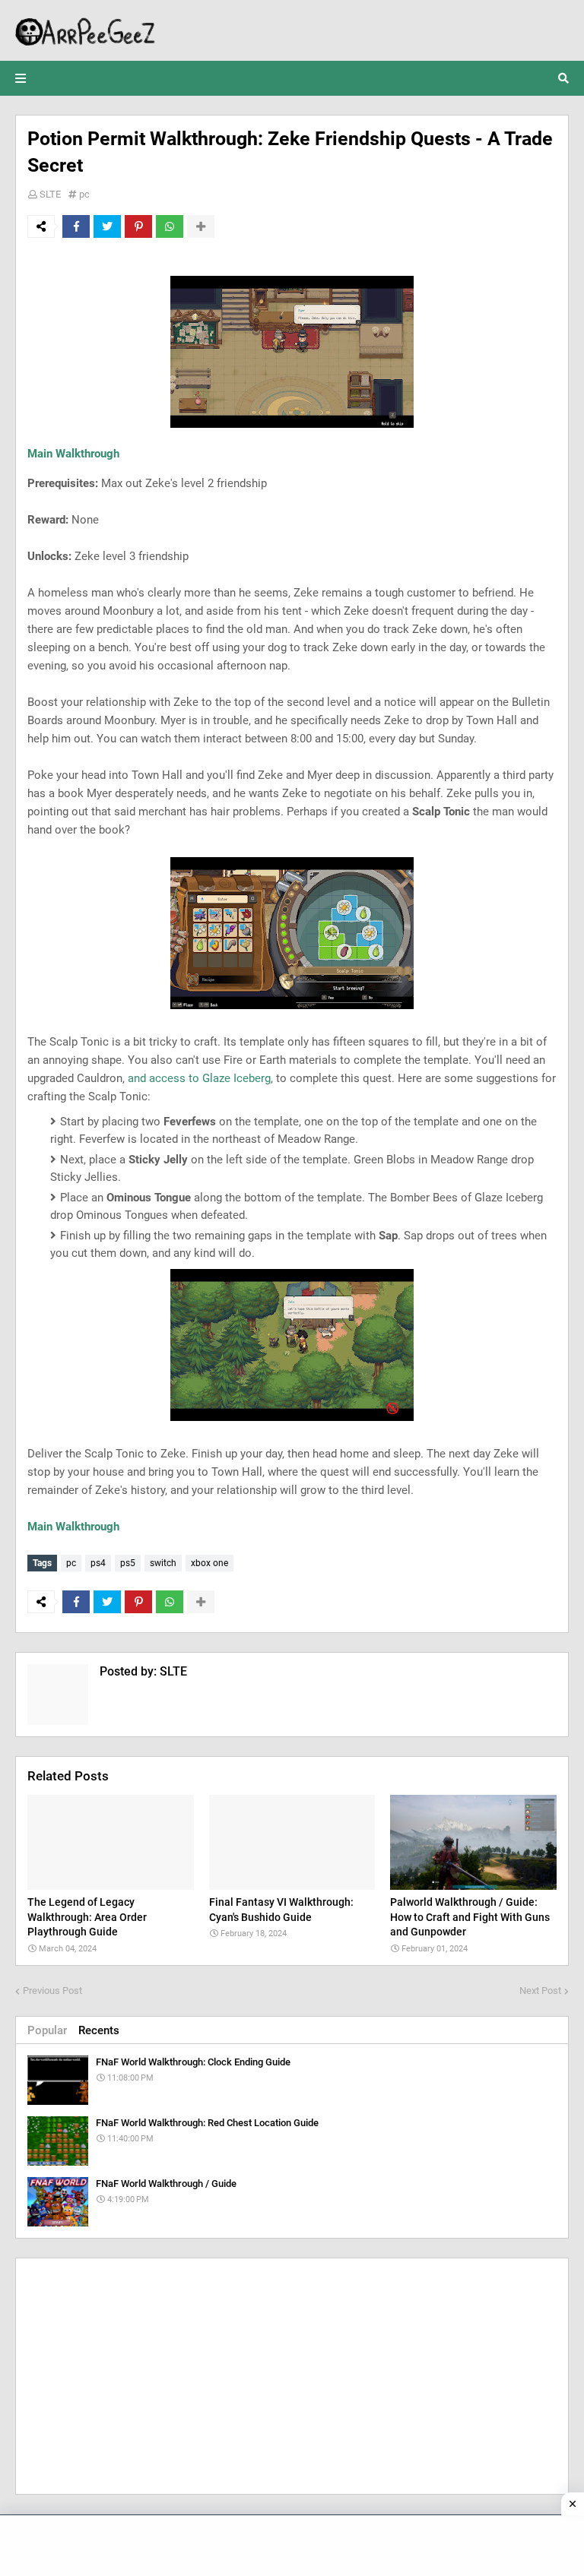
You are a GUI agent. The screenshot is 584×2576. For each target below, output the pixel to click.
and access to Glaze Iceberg (199, 1078)
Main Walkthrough (73, 454)
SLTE (50, 194)
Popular (47, 2030)
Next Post (540, 1991)
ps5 (128, 1563)
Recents (99, 2030)
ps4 (98, 1563)
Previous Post (52, 1991)
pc (84, 194)
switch (163, 1563)
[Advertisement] (292, 2376)
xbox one (209, 1563)
